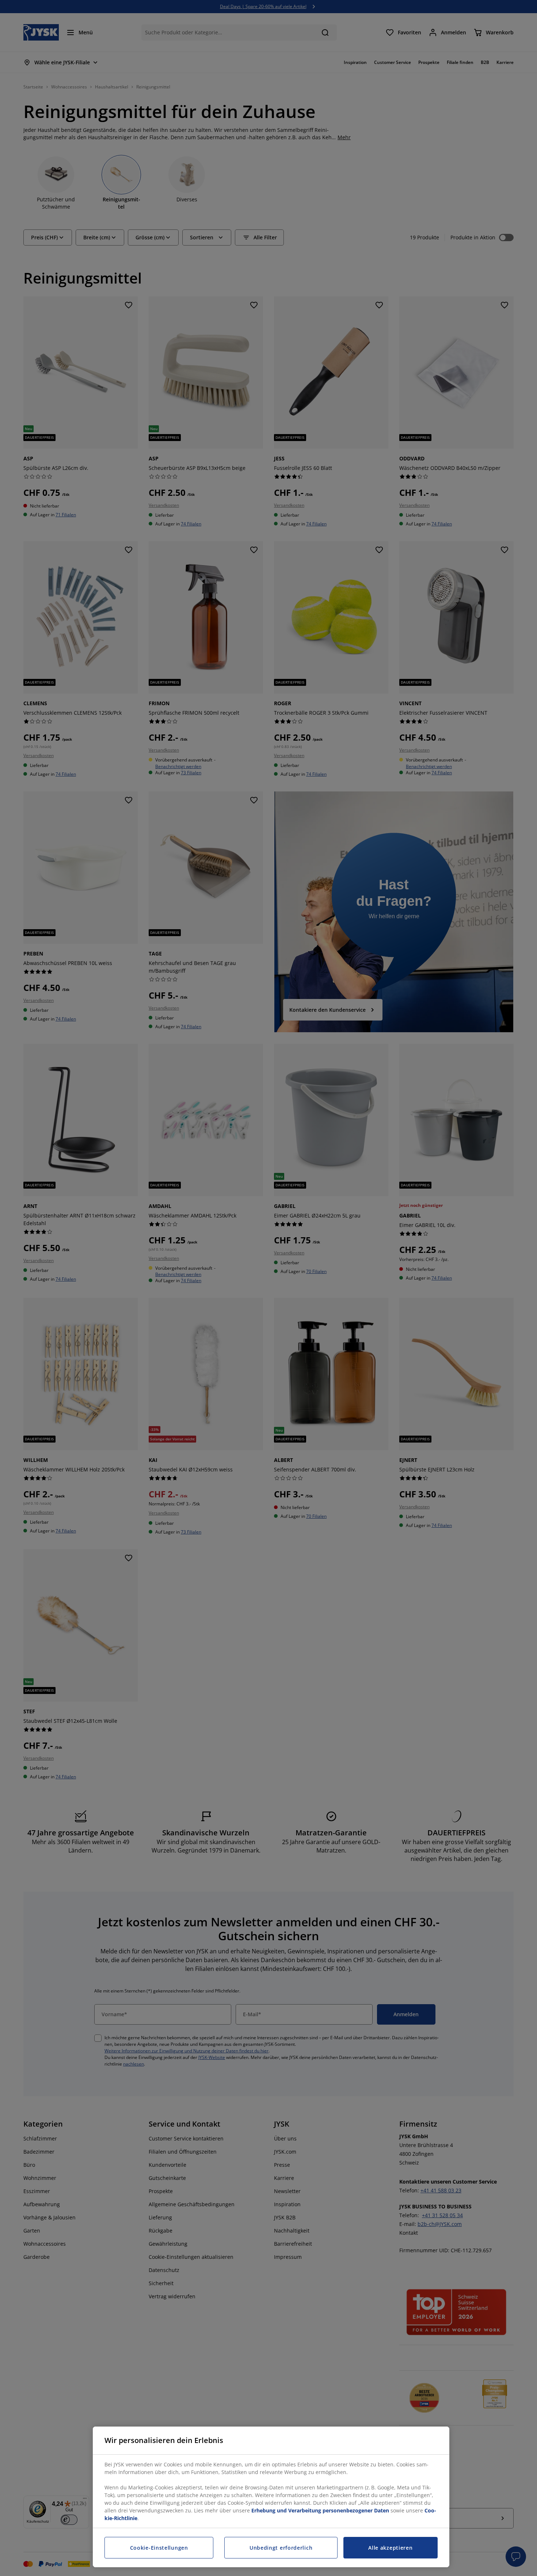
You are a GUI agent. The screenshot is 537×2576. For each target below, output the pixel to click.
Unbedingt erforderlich (281, 2548)
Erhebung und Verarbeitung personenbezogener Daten (320, 2510)
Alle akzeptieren (390, 2548)
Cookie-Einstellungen (159, 2548)
